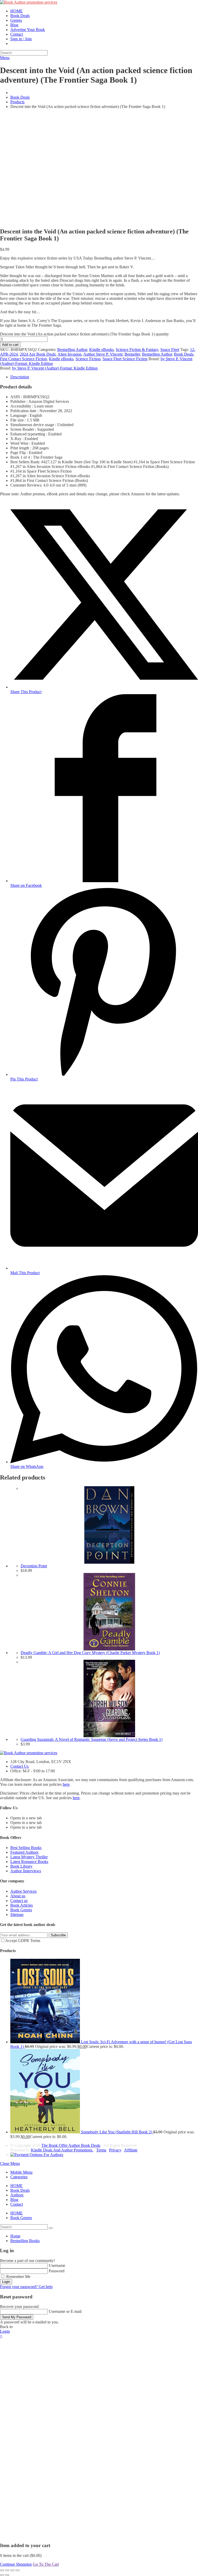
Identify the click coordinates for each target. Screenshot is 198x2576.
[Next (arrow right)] (7, 2575)
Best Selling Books (26, 1848)
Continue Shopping (16, 2564)
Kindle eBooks (101, 350)
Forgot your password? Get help (26, 2287)
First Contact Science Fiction (23, 359)
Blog (14, 2200)
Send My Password (17, 2317)
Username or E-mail (65, 2311)
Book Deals (184, 354)
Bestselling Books (25, 2241)
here (66, 1784)
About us (18, 1896)
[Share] (12, 2570)
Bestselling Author (72, 350)
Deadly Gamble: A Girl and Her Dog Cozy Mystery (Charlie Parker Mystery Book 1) (90, 1653)
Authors (17, 2195)
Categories (19, 2177)
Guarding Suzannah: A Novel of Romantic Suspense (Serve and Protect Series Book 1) (92, 1739)
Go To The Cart (46, 2564)
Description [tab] (20, 377)
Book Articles (22, 1905)
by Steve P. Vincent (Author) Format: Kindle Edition (55, 368)
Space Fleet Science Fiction (125, 359)
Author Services (23, 1891)
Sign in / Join (21, 39)
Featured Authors (24, 1852)
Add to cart (10, 345)
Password (57, 2271)
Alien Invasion (69, 354)
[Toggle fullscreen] (7, 2570)
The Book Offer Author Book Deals (71, 2145)
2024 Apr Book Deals (38, 354)
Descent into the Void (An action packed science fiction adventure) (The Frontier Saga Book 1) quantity (84, 334)
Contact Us (19, 1766)
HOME (16, 2186)
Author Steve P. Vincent (103, 354)
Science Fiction (88, 359)
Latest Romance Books (29, 1862)
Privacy (115, 2150)
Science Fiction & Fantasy (137, 350)
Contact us (19, 1901)
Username (57, 2265)
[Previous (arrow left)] (2, 2575)
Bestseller (132, 354)
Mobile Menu (21, 2172)
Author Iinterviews (26, 1871)
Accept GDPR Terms (23, 1941)
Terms (101, 2150)
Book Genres (21, 1910)
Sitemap (17, 1915)
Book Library (21, 1866)
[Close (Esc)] (18, 2570)
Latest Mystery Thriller (29, 1857)
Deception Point (34, 1566)
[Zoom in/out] (2, 2570)
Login (6, 2282)
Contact (17, 2204)
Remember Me (18, 2277)
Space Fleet (170, 350)
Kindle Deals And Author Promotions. (62, 2150)
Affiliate (131, 2150)
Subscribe (58, 1935)
